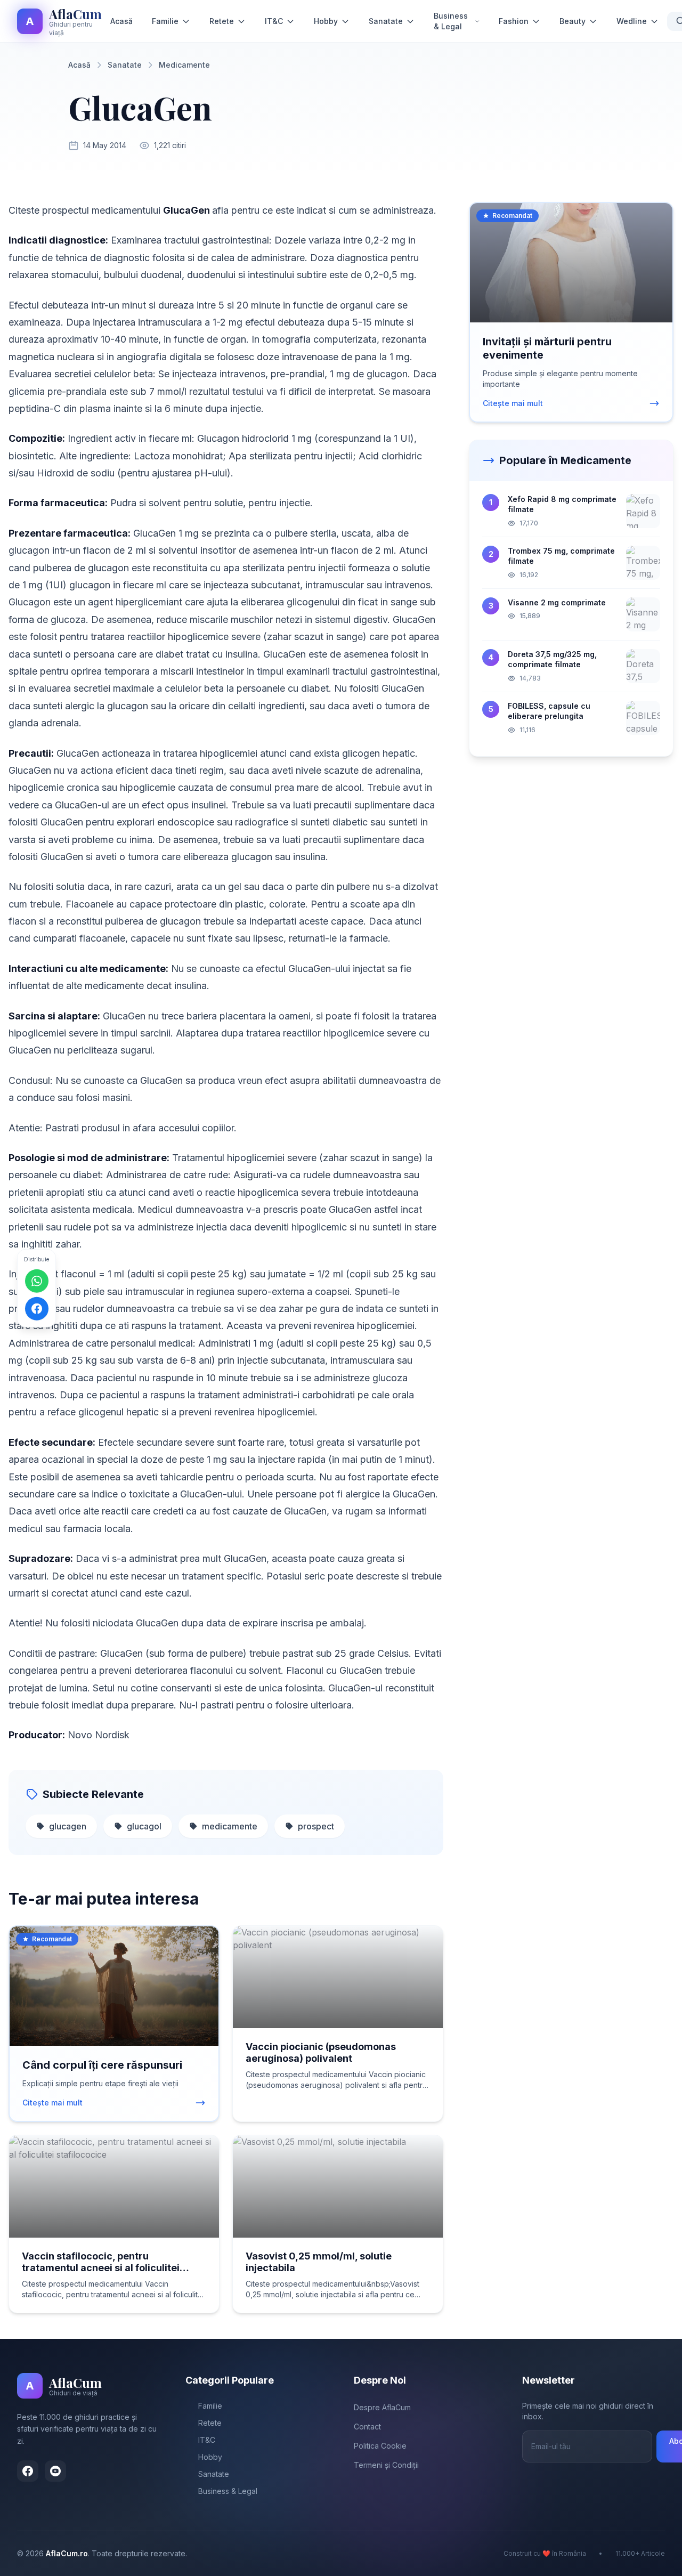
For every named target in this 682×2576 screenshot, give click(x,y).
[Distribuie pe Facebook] (37, 1308)
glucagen (68, 1826)
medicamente (230, 1826)
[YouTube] (55, 2471)
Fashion (514, 21)
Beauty (573, 21)
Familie (165, 21)
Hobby (326, 21)
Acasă (121, 21)
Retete (222, 21)
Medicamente (184, 65)
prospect (316, 1826)
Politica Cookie (380, 2446)
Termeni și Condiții (386, 2465)
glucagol (144, 1826)
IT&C (274, 21)
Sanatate (386, 21)
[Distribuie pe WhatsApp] (37, 1281)
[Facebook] (28, 2471)
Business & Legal (451, 21)
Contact (367, 2427)
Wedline (632, 21)
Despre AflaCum (382, 2407)
